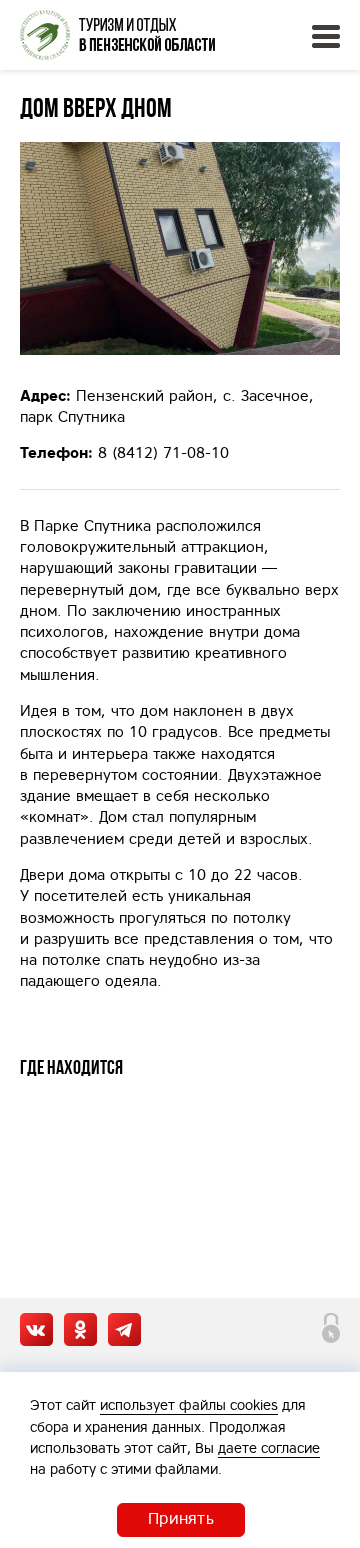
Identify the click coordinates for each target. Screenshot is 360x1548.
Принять (181, 1518)
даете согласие (269, 1448)
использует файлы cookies (189, 1405)
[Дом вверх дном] (180, 248)
